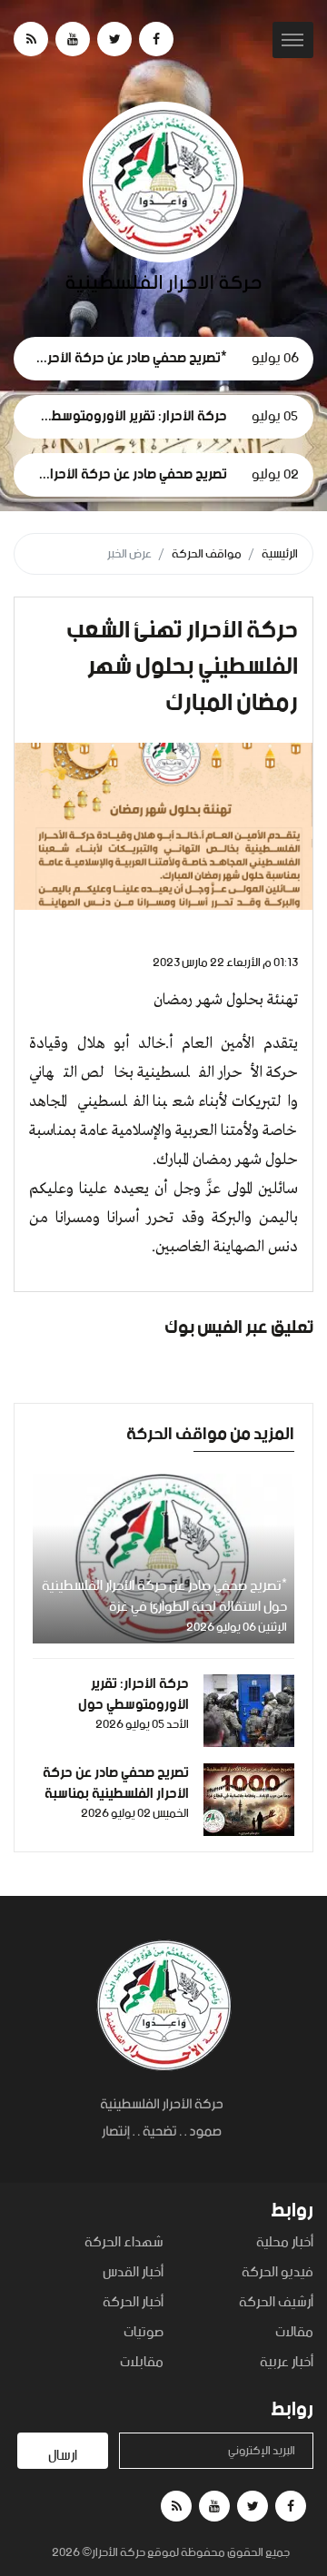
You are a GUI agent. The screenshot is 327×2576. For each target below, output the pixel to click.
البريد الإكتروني (262, 2451)
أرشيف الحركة (276, 2303)
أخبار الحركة (133, 2303)
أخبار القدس (133, 2273)
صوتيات (144, 2333)
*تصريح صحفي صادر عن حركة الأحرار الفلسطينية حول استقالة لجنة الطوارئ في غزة (164, 1596)
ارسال (63, 2456)
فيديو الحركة (277, 2273)
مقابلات (142, 2363)
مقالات (294, 2333)
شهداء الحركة (124, 2243)
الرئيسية (280, 554)
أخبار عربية (287, 2363)
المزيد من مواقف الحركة (210, 1435)
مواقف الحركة (207, 554)
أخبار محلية (285, 2243)
